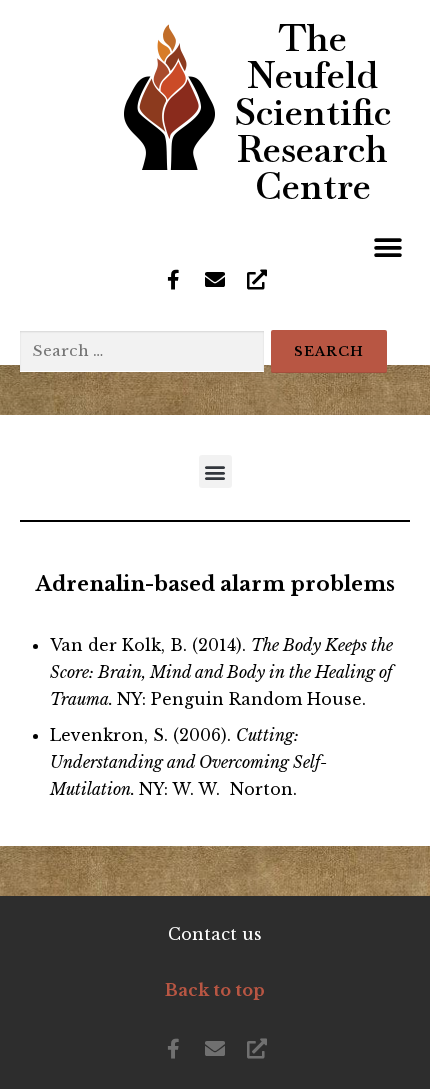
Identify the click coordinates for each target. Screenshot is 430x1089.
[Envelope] (215, 280)
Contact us (215, 934)
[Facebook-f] (173, 280)
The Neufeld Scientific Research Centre (312, 112)
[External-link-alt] (257, 280)
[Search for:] (142, 351)
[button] (387, 247)
